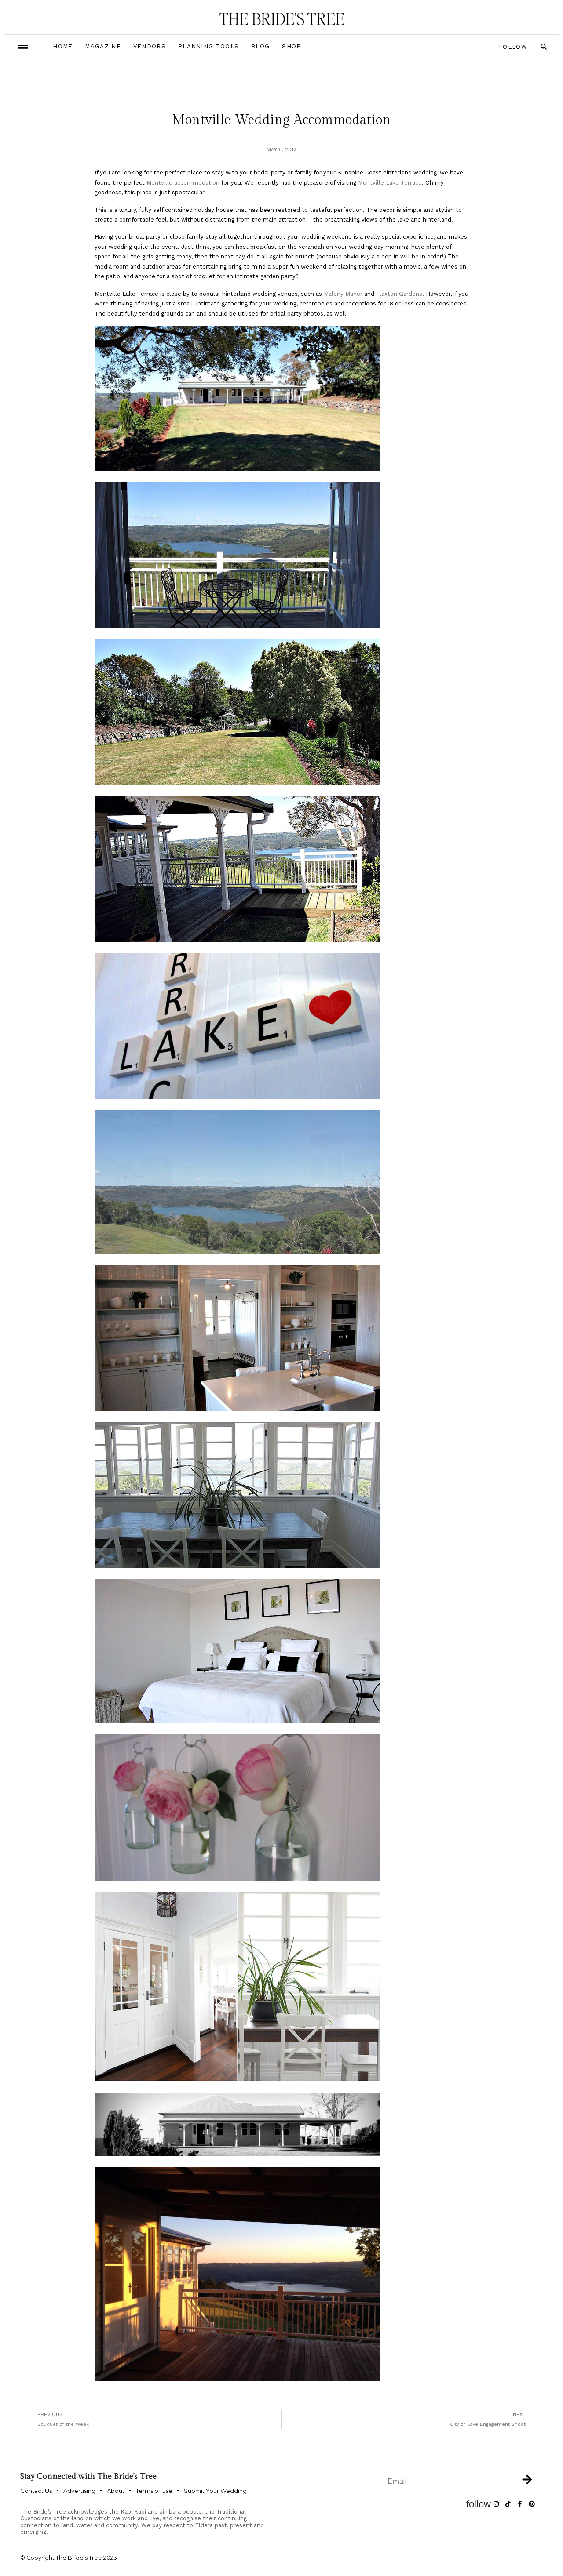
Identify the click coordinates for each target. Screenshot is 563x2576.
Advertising (79, 2491)
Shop (291, 46)
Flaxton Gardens (399, 294)
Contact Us (36, 2491)
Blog (260, 46)
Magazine (103, 46)
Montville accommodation (183, 183)
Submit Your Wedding (215, 2491)
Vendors (150, 46)
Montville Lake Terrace (390, 183)
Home (63, 46)
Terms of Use (154, 2491)
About (116, 2491)
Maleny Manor (343, 294)
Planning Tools (208, 46)
